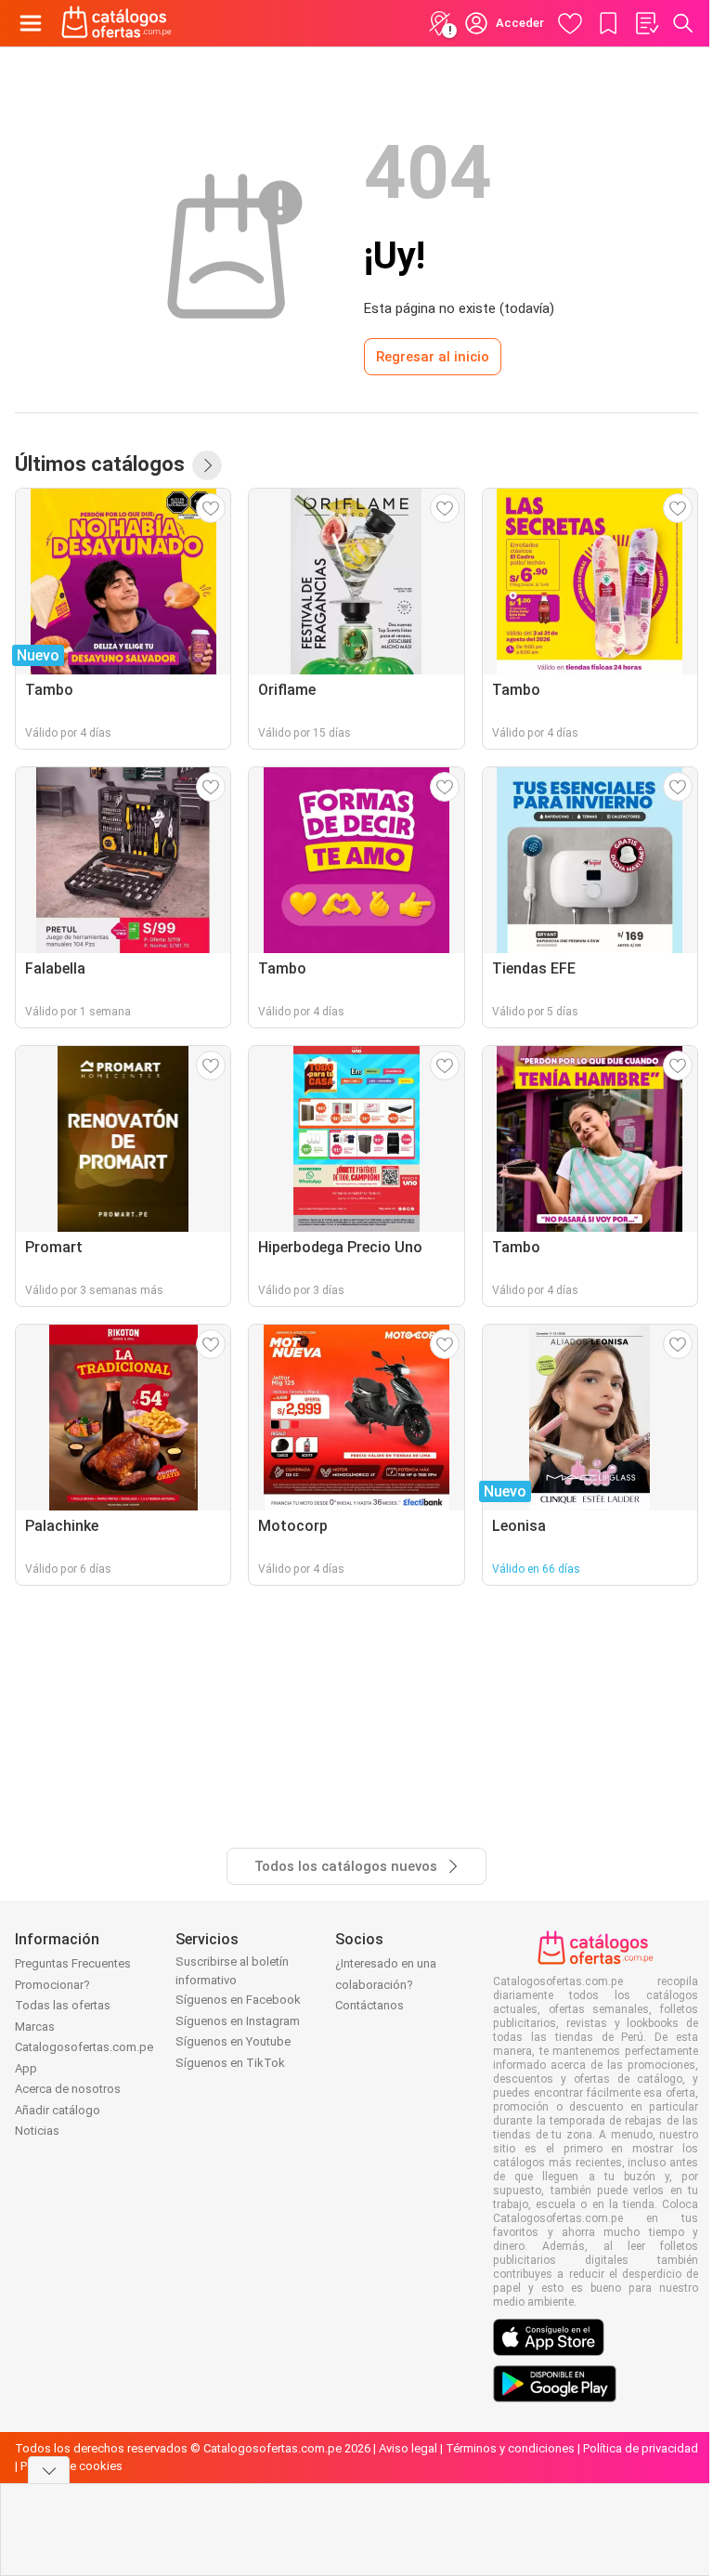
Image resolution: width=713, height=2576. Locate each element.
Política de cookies (71, 2466)
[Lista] (646, 23)
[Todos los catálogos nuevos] (207, 465)
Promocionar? (52, 1985)
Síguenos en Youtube (233, 2041)
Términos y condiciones (510, 2448)
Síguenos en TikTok (230, 2063)
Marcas (35, 2027)
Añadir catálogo (58, 2110)
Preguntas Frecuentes (73, 1963)
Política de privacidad (641, 2448)
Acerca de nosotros (68, 2089)
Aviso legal (408, 2448)
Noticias (37, 2131)
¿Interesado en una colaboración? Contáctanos (386, 1984)
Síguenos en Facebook (238, 2000)
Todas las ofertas (63, 2005)
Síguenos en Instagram (238, 2021)
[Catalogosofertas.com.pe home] (117, 23)
